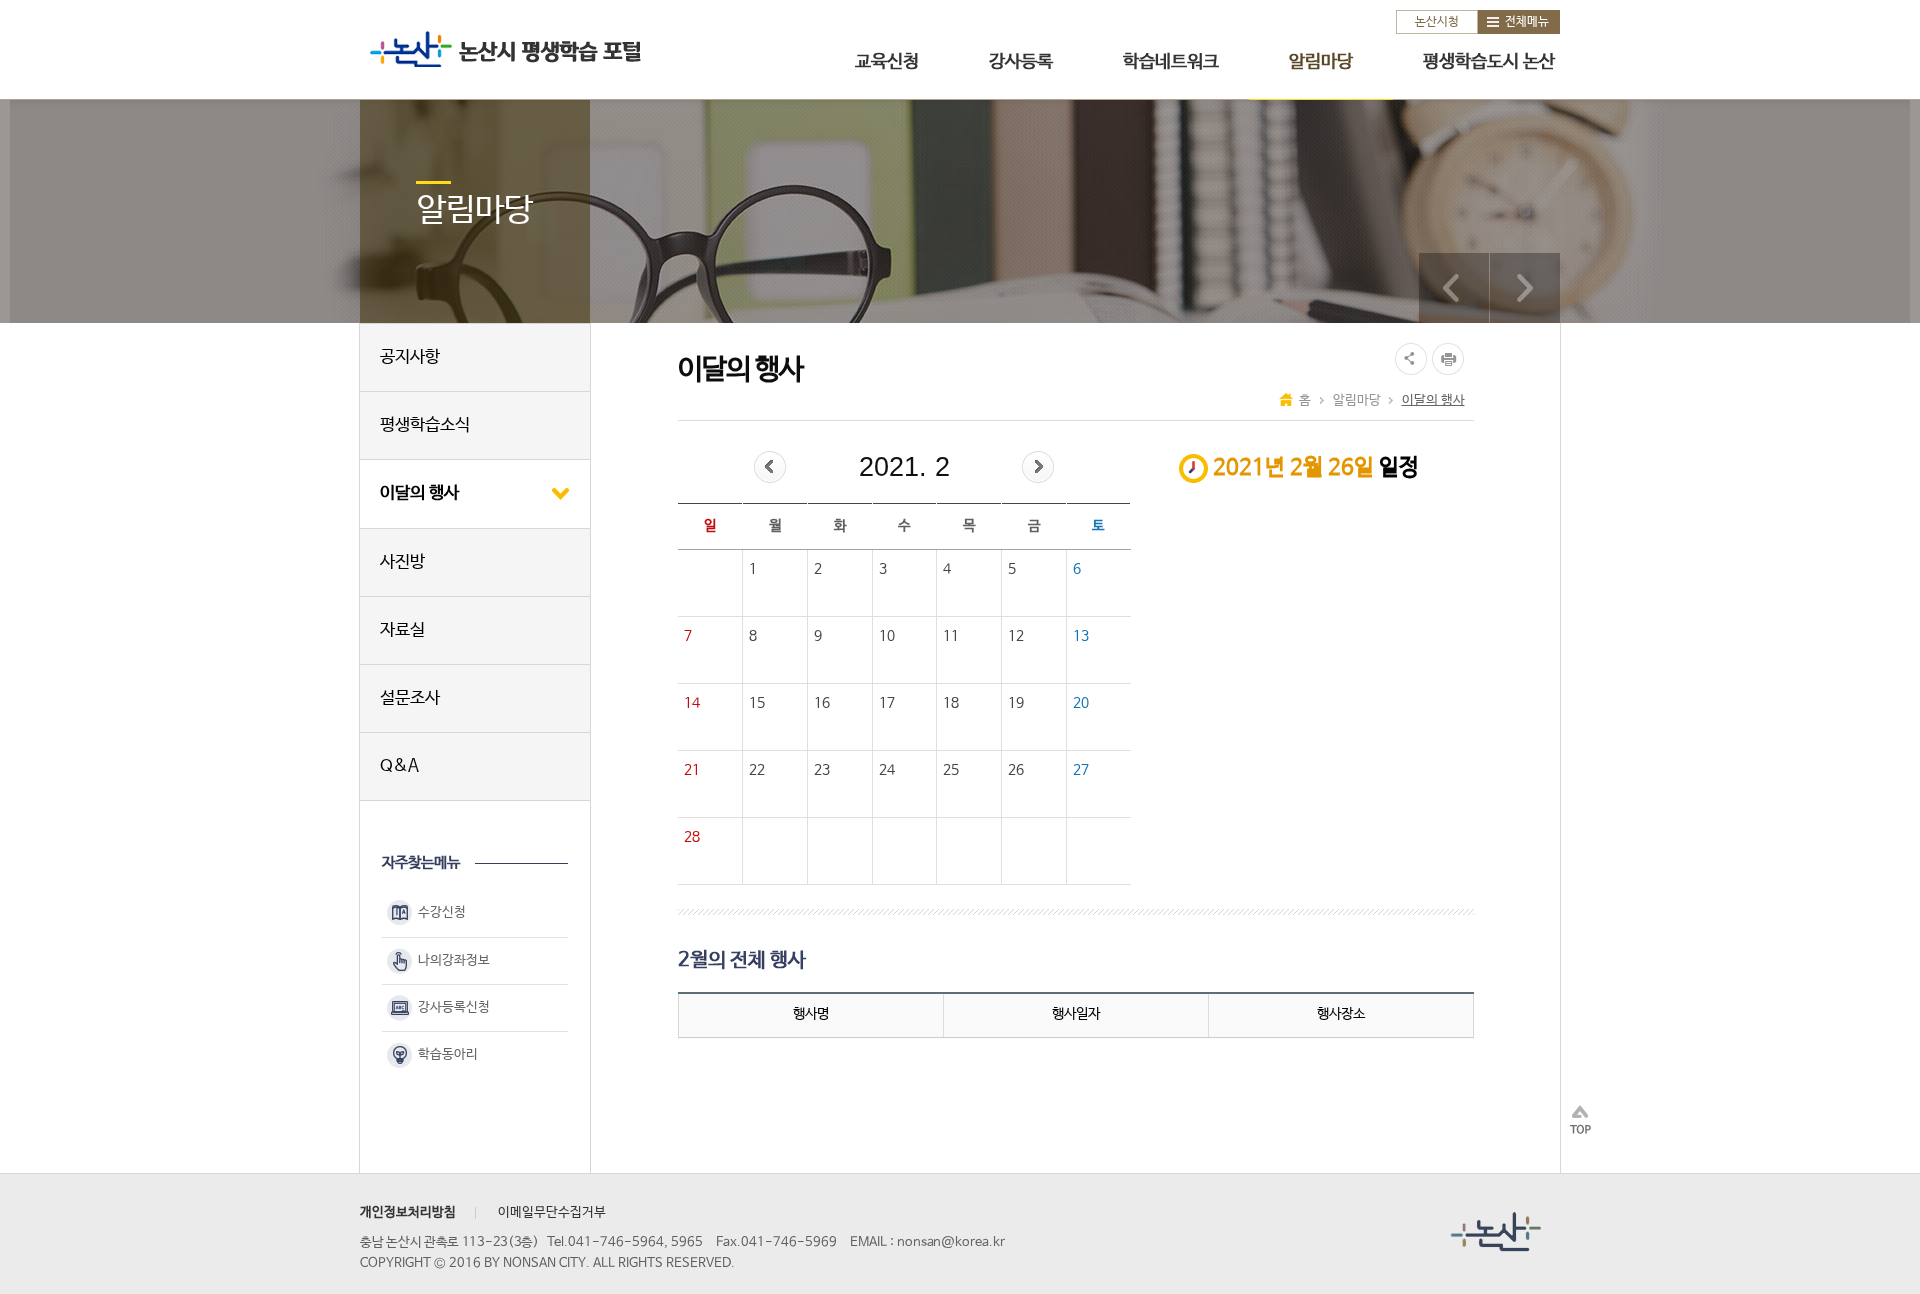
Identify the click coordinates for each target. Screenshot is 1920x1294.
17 (887, 703)
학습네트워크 (1171, 62)
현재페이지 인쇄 (1450, 359)
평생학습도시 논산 (1489, 62)
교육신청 (887, 62)
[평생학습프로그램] (1454, 288)
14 (692, 703)
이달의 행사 (419, 493)
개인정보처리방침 (408, 1212)
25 (951, 770)
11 (951, 636)
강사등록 (1021, 62)
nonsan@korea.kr (951, 1242)
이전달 (770, 467)
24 (887, 770)
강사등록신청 (454, 1007)
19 (1016, 703)
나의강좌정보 (454, 960)
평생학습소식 (425, 425)
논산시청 (1437, 22)
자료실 (402, 630)
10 (887, 636)
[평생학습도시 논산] (1525, 288)
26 (1016, 770)
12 (1016, 636)
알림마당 (1321, 62)
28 (692, 837)
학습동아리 (448, 1054)
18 (951, 703)
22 (757, 770)
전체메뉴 (1527, 22)
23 (822, 770)
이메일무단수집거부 (552, 1212)
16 (822, 703)
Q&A (399, 766)
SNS (1408, 359)
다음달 (1038, 467)
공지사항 (410, 357)
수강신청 (442, 913)
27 (1081, 770)
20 (1081, 703)
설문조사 (410, 698)
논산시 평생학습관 (501, 48)
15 (757, 703)
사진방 (402, 562)
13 (1081, 636)
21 (692, 770)
